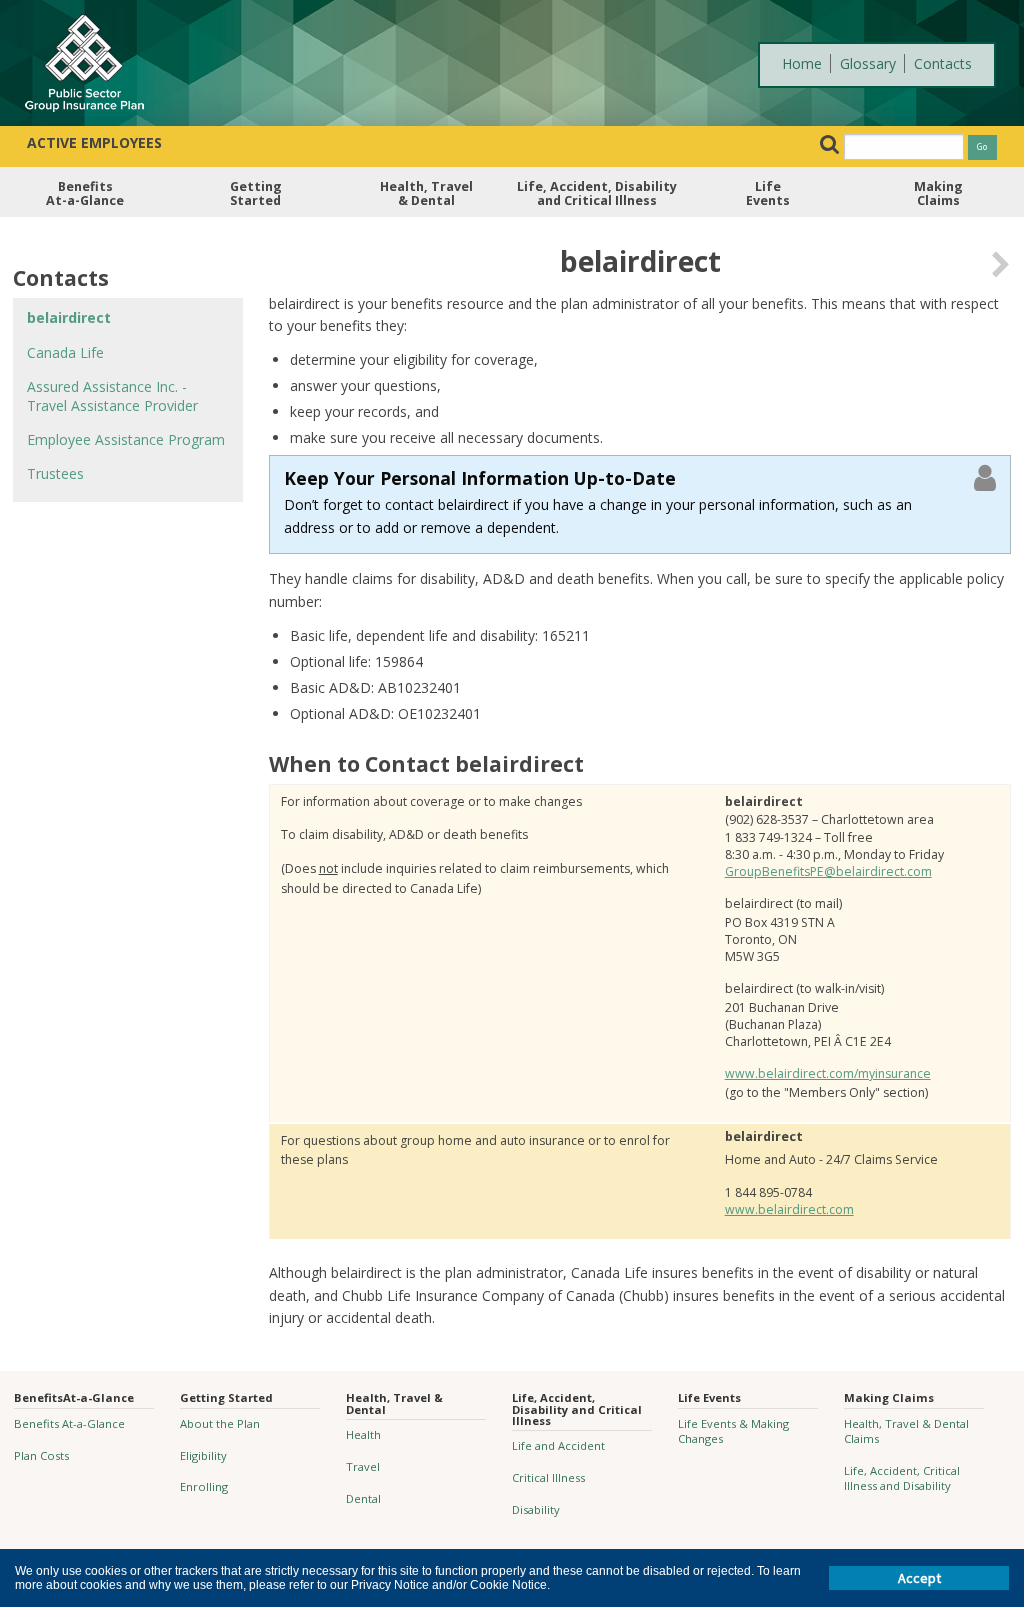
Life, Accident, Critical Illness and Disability (902, 1478)
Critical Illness (548, 1477)
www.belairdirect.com (789, 1209)
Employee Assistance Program (126, 439)
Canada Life (65, 352)
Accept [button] (919, 1578)
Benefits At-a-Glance (69, 1423)
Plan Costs (41, 1455)
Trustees (55, 473)
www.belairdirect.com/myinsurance (828, 1073)
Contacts (943, 63)
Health (363, 1434)
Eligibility (203, 1455)
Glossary (868, 63)
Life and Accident (558, 1445)
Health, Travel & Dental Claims (906, 1431)
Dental (363, 1498)
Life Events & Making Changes (733, 1431)
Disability (536, 1509)
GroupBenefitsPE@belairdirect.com (828, 871)
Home (802, 63)
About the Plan (220, 1423)
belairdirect (69, 317)
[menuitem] (85, 199)
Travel (363, 1466)
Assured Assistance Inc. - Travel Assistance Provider (112, 396)
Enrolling (204, 1486)
